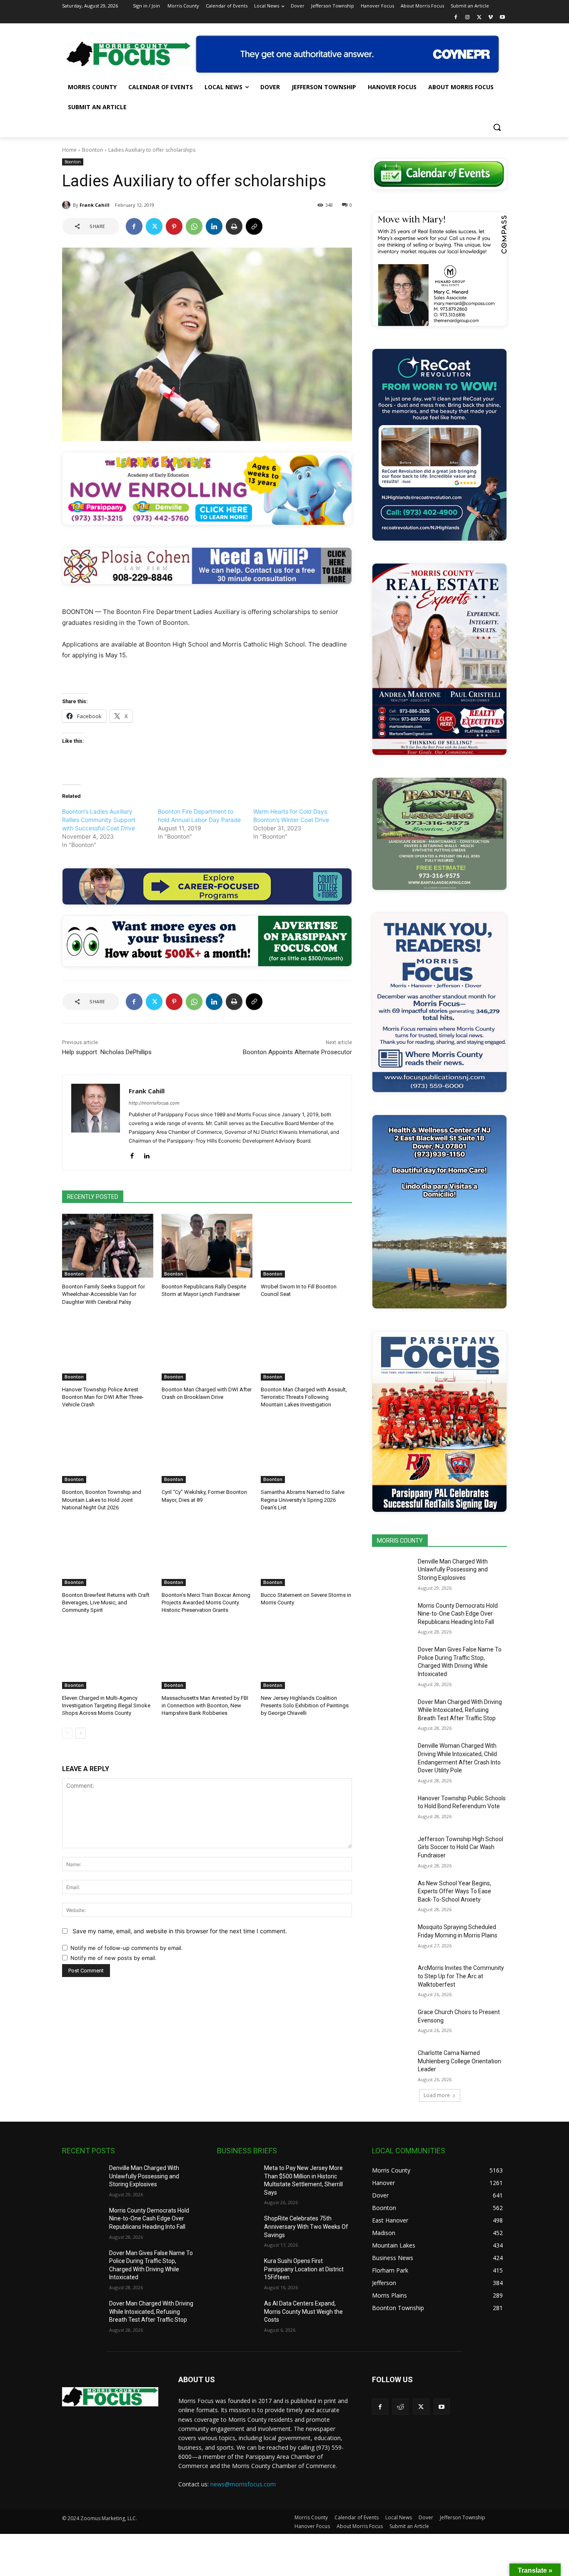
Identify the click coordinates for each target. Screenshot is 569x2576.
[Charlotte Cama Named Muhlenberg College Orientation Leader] (392, 2063)
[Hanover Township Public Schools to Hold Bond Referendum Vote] (392, 1809)
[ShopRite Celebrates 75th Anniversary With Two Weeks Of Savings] (237, 2229)
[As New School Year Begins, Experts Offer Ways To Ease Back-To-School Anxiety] (392, 1894)
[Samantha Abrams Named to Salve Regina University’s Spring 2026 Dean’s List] (306, 1451)
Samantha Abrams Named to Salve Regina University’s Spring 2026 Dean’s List (303, 1500)
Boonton (92, 150)
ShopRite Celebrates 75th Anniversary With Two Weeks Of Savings (306, 2226)
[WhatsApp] (194, 226)
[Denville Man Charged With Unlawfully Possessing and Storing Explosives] (392, 1572)
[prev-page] (67, 1733)
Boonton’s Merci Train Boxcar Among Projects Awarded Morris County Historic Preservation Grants (206, 1602)
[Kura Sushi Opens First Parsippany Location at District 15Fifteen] (237, 2271)
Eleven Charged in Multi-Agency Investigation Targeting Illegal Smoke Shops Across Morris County (106, 1705)
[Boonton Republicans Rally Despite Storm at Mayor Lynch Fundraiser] (207, 1246)
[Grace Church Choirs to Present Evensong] (392, 2022)
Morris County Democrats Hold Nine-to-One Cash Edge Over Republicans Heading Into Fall (458, 1614)
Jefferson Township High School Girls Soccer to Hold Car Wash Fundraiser (460, 1847)
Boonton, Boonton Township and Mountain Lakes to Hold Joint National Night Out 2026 (102, 1500)
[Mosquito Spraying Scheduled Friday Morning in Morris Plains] (392, 1937)
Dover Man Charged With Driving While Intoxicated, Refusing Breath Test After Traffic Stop (460, 1710)
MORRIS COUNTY (400, 1541)
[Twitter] (479, 18)
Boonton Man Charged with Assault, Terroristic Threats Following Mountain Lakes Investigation (304, 1397)
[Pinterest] (174, 226)
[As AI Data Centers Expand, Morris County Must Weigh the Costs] (237, 2314)
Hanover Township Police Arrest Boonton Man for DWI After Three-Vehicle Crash (103, 1397)
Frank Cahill (95, 205)
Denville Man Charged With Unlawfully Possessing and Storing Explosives (453, 1570)
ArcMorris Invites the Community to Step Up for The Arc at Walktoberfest (461, 1976)
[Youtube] (502, 18)
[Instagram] (468, 18)
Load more (437, 2095)
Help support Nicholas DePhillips (107, 1052)
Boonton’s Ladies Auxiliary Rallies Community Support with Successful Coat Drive (99, 820)
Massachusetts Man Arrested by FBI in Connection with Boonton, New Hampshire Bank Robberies (205, 1705)
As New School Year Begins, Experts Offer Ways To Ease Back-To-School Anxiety (454, 1891)
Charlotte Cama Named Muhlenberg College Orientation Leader (459, 2061)
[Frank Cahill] (67, 205)
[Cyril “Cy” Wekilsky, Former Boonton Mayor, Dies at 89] (207, 1451)
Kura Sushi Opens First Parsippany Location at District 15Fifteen (304, 2269)
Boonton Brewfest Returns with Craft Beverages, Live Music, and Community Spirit (106, 1602)
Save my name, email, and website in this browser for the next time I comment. (180, 1931)
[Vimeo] (490, 18)
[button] (497, 127)
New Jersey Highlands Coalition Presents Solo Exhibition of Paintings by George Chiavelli (305, 1705)
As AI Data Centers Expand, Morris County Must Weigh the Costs (303, 2312)
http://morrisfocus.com (154, 1103)
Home (69, 150)
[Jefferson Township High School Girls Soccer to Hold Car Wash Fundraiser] (392, 1849)
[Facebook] (456, 18)
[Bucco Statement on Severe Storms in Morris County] (306, 1554)
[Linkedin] (214, 226)
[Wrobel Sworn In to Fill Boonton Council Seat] (306, 1246)
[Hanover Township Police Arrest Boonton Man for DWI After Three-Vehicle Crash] (108, 1349)
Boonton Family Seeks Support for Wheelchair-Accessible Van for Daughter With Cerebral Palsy (104, 1294)
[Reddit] (401, 2407)
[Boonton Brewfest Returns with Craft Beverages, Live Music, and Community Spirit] (108, 1554)
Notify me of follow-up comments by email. (127, 1948)
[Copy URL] (254, 226)
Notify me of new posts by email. (114, 1958)
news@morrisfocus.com (243, 2484)
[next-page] (81, 1733)
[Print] (234, 226)
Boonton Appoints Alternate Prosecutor (297, 1052)
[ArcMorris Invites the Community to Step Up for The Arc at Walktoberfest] (392, 1978)
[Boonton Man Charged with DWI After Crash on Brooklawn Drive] (207, 1349)
